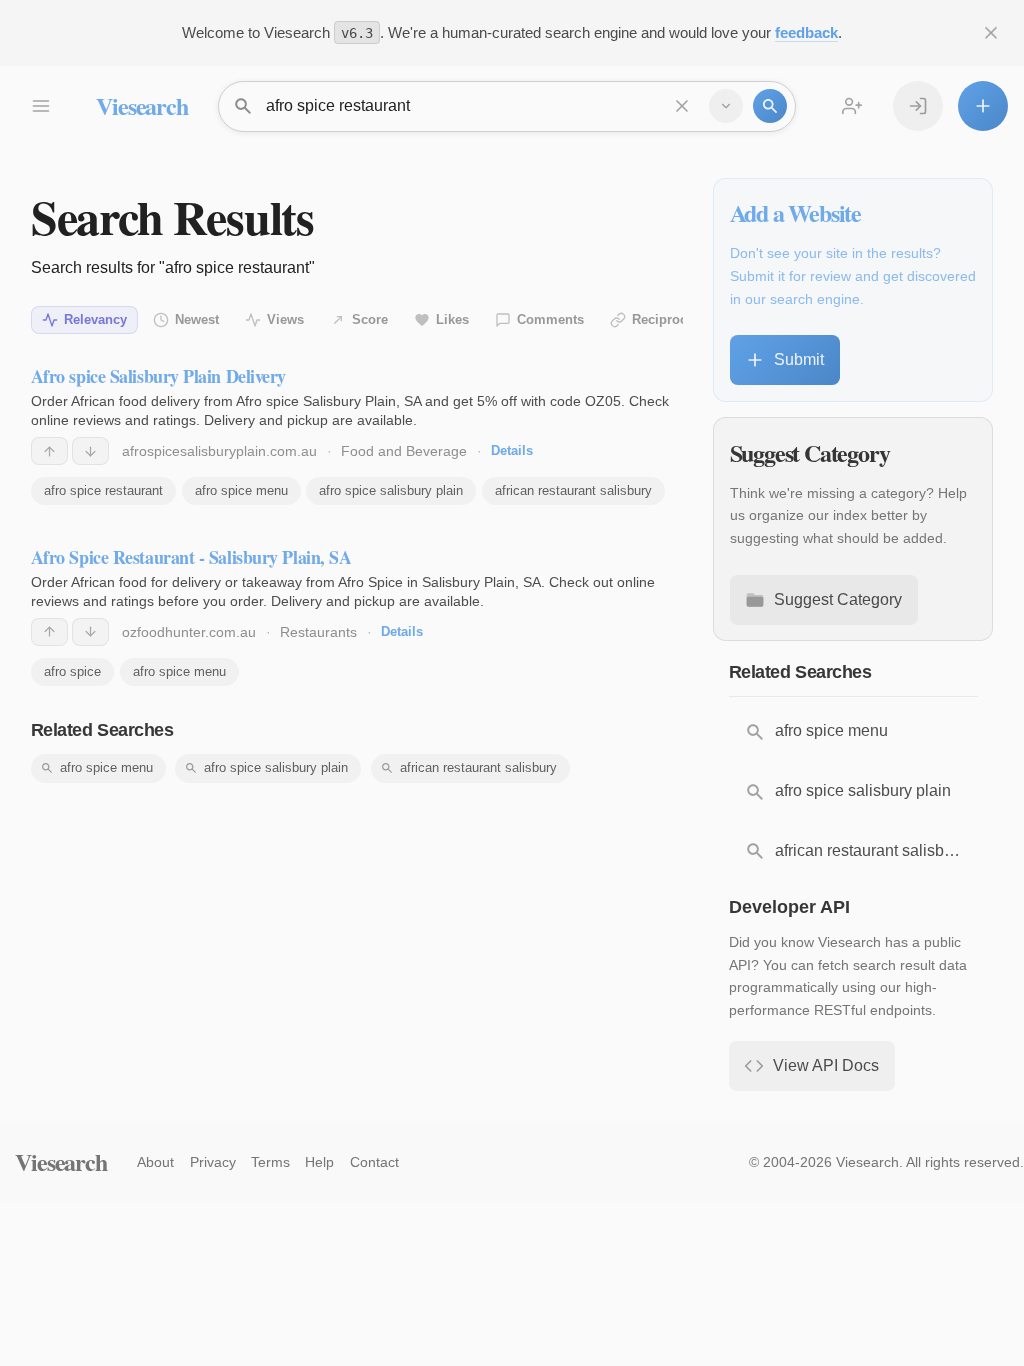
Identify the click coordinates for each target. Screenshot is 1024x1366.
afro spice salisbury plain (391, 490)
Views (285, 319)
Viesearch (141, 105)
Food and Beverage (404, 451)
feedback (806, 32)
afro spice (72, 671)
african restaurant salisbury (573, 490)
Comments (550, 319)
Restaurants (318, 632)
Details (512, 450)
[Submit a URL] (983, 106)
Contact (374, 1162)
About (155, 1162)
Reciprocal (665, 319)
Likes (452, 319)
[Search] (770, 106)
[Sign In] (918, 106)
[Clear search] (682, 106)
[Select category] (726, 106)
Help (319, 1162)
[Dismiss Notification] (991, 33)
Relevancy (95, 319)
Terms (270, 1162)
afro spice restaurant (103, 490)
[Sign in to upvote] (49, 451)
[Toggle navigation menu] (40, 106)
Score (370, 319)
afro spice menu (241, 490)
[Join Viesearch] (852, 106)
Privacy (213, 1162)
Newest (197, 319)
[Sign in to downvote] (90, 451)
